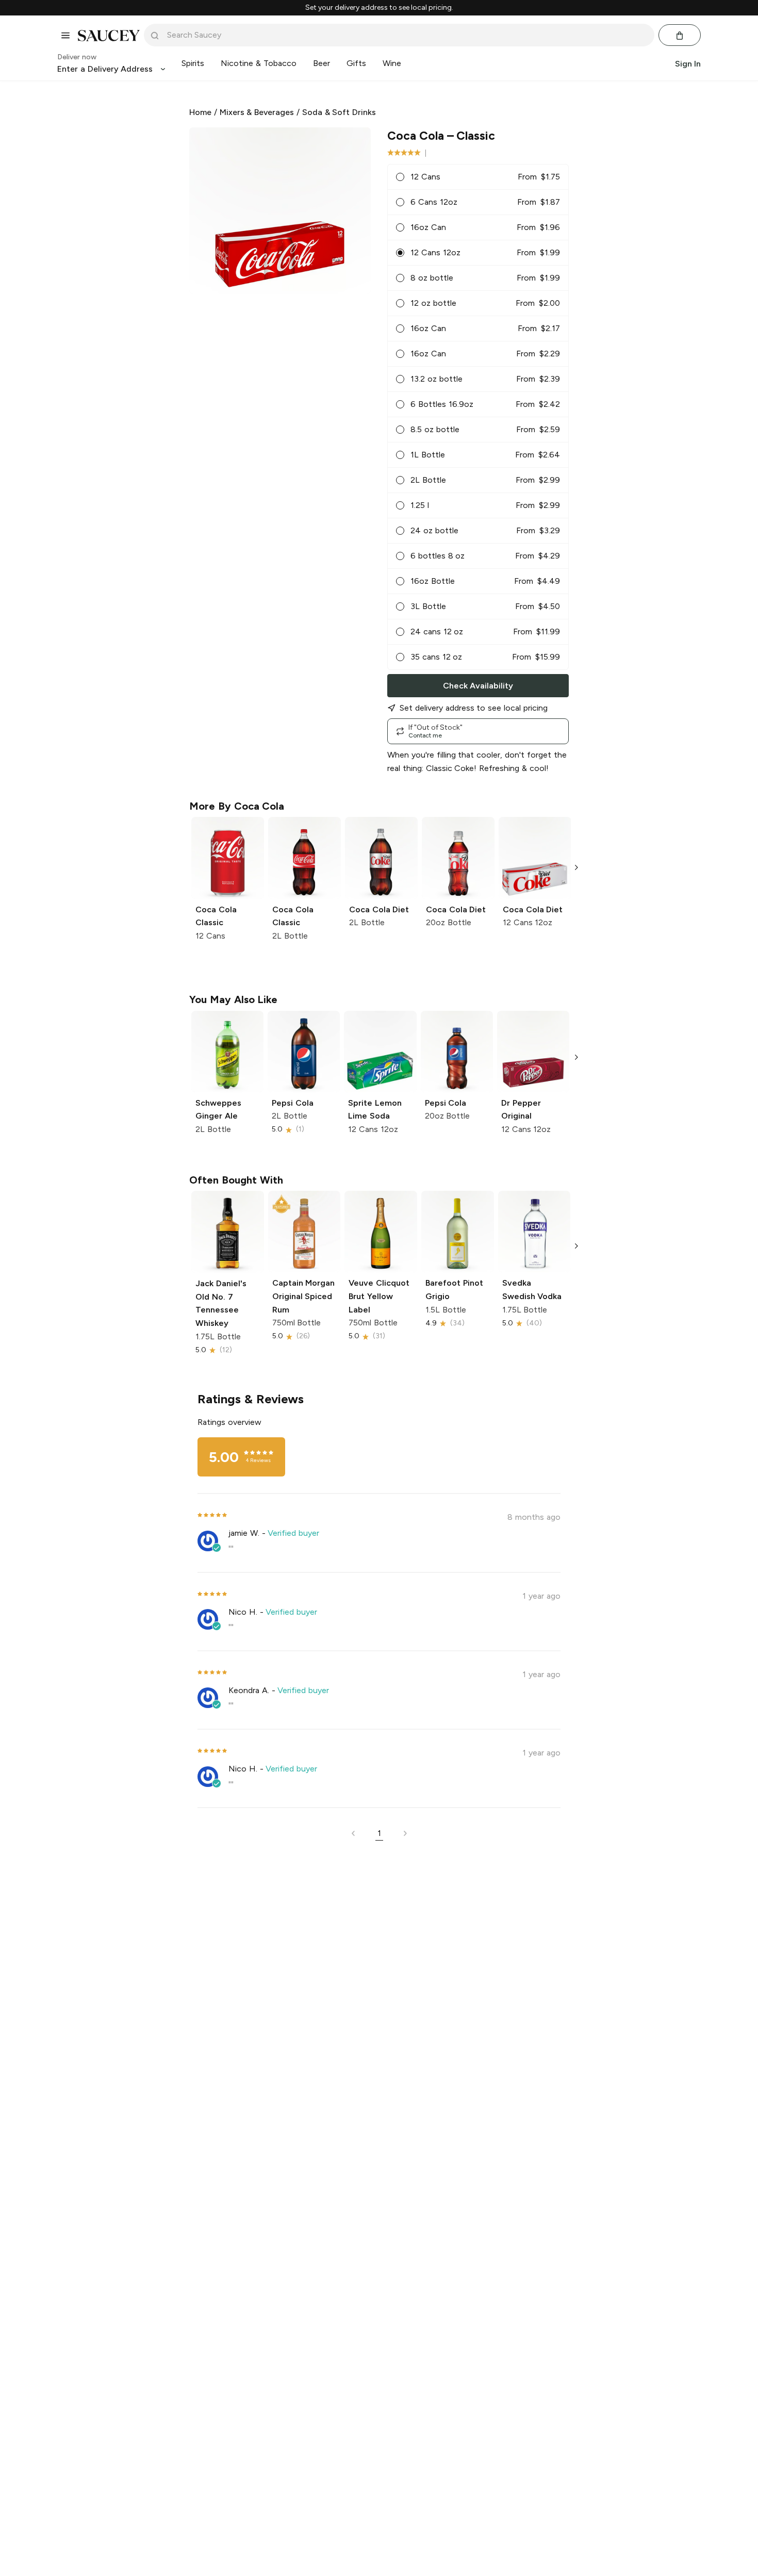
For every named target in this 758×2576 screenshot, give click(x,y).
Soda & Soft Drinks (339, 112)
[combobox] (406, 35)
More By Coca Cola (237, 806)
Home (200, 112)
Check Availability (478, 686)
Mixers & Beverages (257, 112)
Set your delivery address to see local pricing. (379, 8)
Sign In (688, 64)
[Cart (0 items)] (680, 36)
